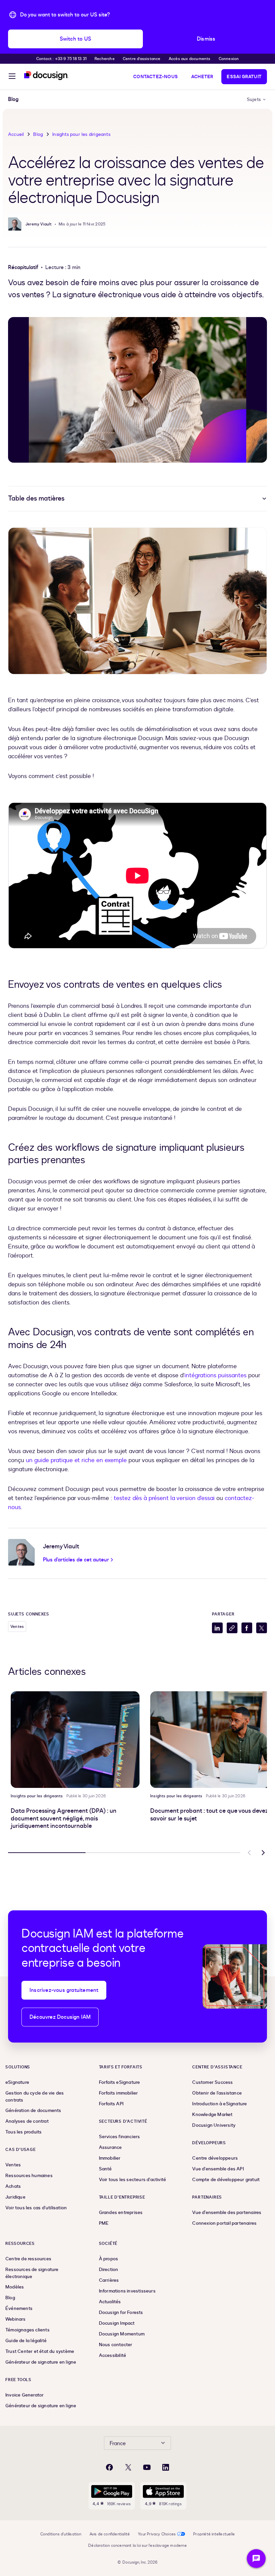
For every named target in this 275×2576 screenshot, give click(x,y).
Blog (38, 134)
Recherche (105, 59)
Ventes (17, 1627)
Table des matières (36, 498)
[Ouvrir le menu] (12, 77)
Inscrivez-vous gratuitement (64, 1990)
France (118, 2443)
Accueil (16, 134)
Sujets (254, 99)
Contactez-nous (155, 77)
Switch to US (75, 39)
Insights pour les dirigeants (81, 134)
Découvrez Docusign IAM (60, 2017)
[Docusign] (46, 76)
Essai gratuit (244, 77)
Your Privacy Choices (157, 2534)
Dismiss (206, 39)
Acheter (202, 77)
